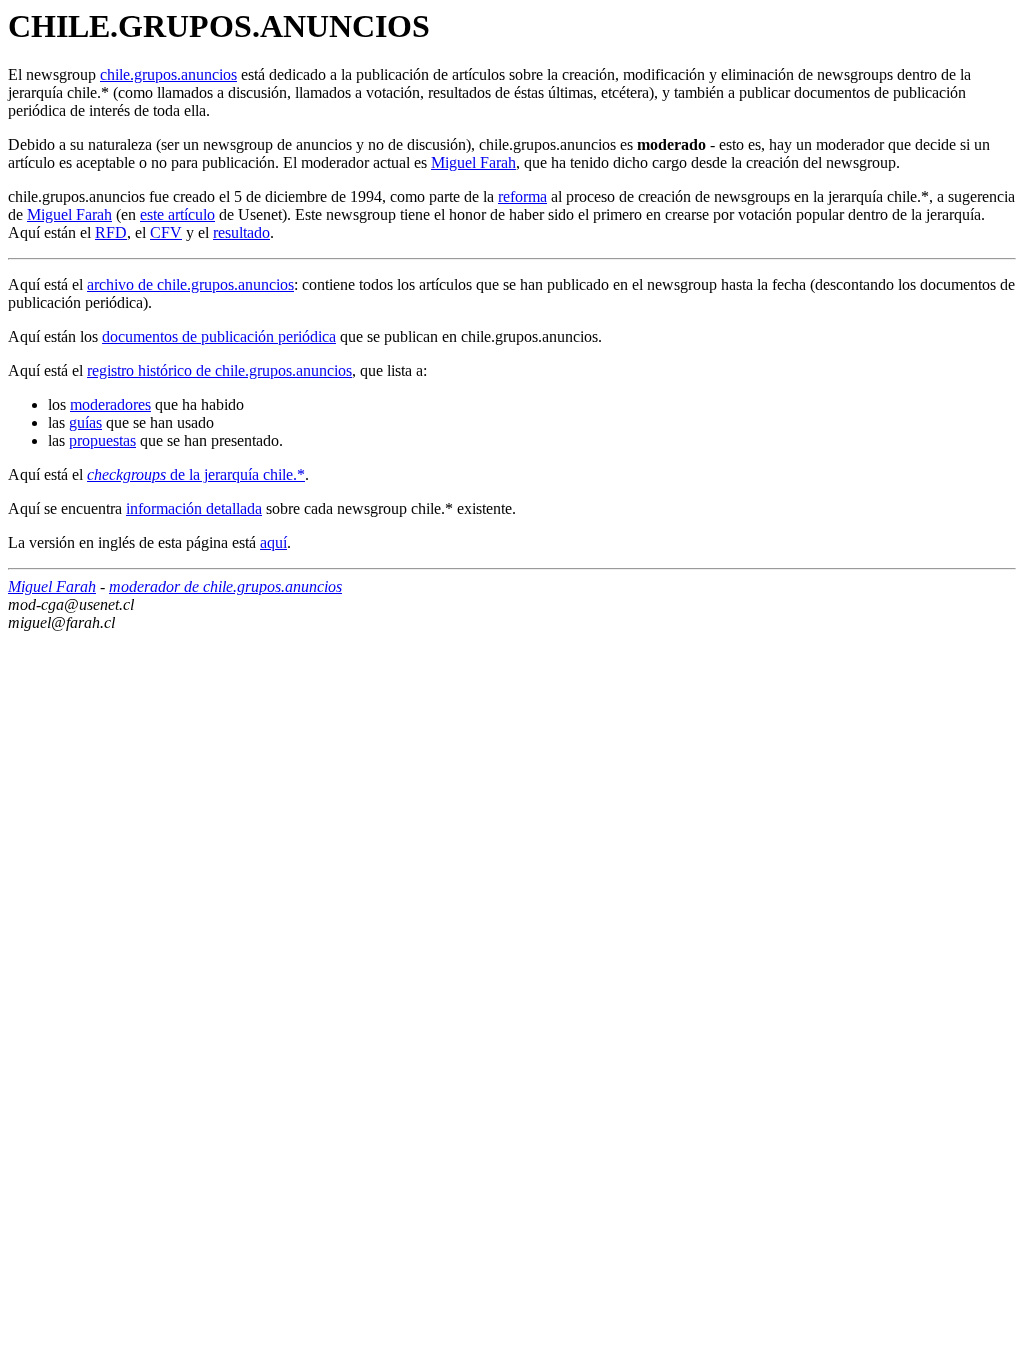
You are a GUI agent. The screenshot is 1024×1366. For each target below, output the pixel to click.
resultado (241, 232)
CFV (166, 232)
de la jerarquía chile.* (196, 474)
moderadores (110, 404)
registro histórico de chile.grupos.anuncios (219, 370)
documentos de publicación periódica (219, 336)
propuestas (102, 440)
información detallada (194, 508)
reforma (522, 196)
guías (85, 422)
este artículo (177, 214)
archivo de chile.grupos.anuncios (190, 284)
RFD (111, 232)
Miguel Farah (473, 162)
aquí (273, 542)
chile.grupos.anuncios (168, 74)
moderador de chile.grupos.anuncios (225, 586)
